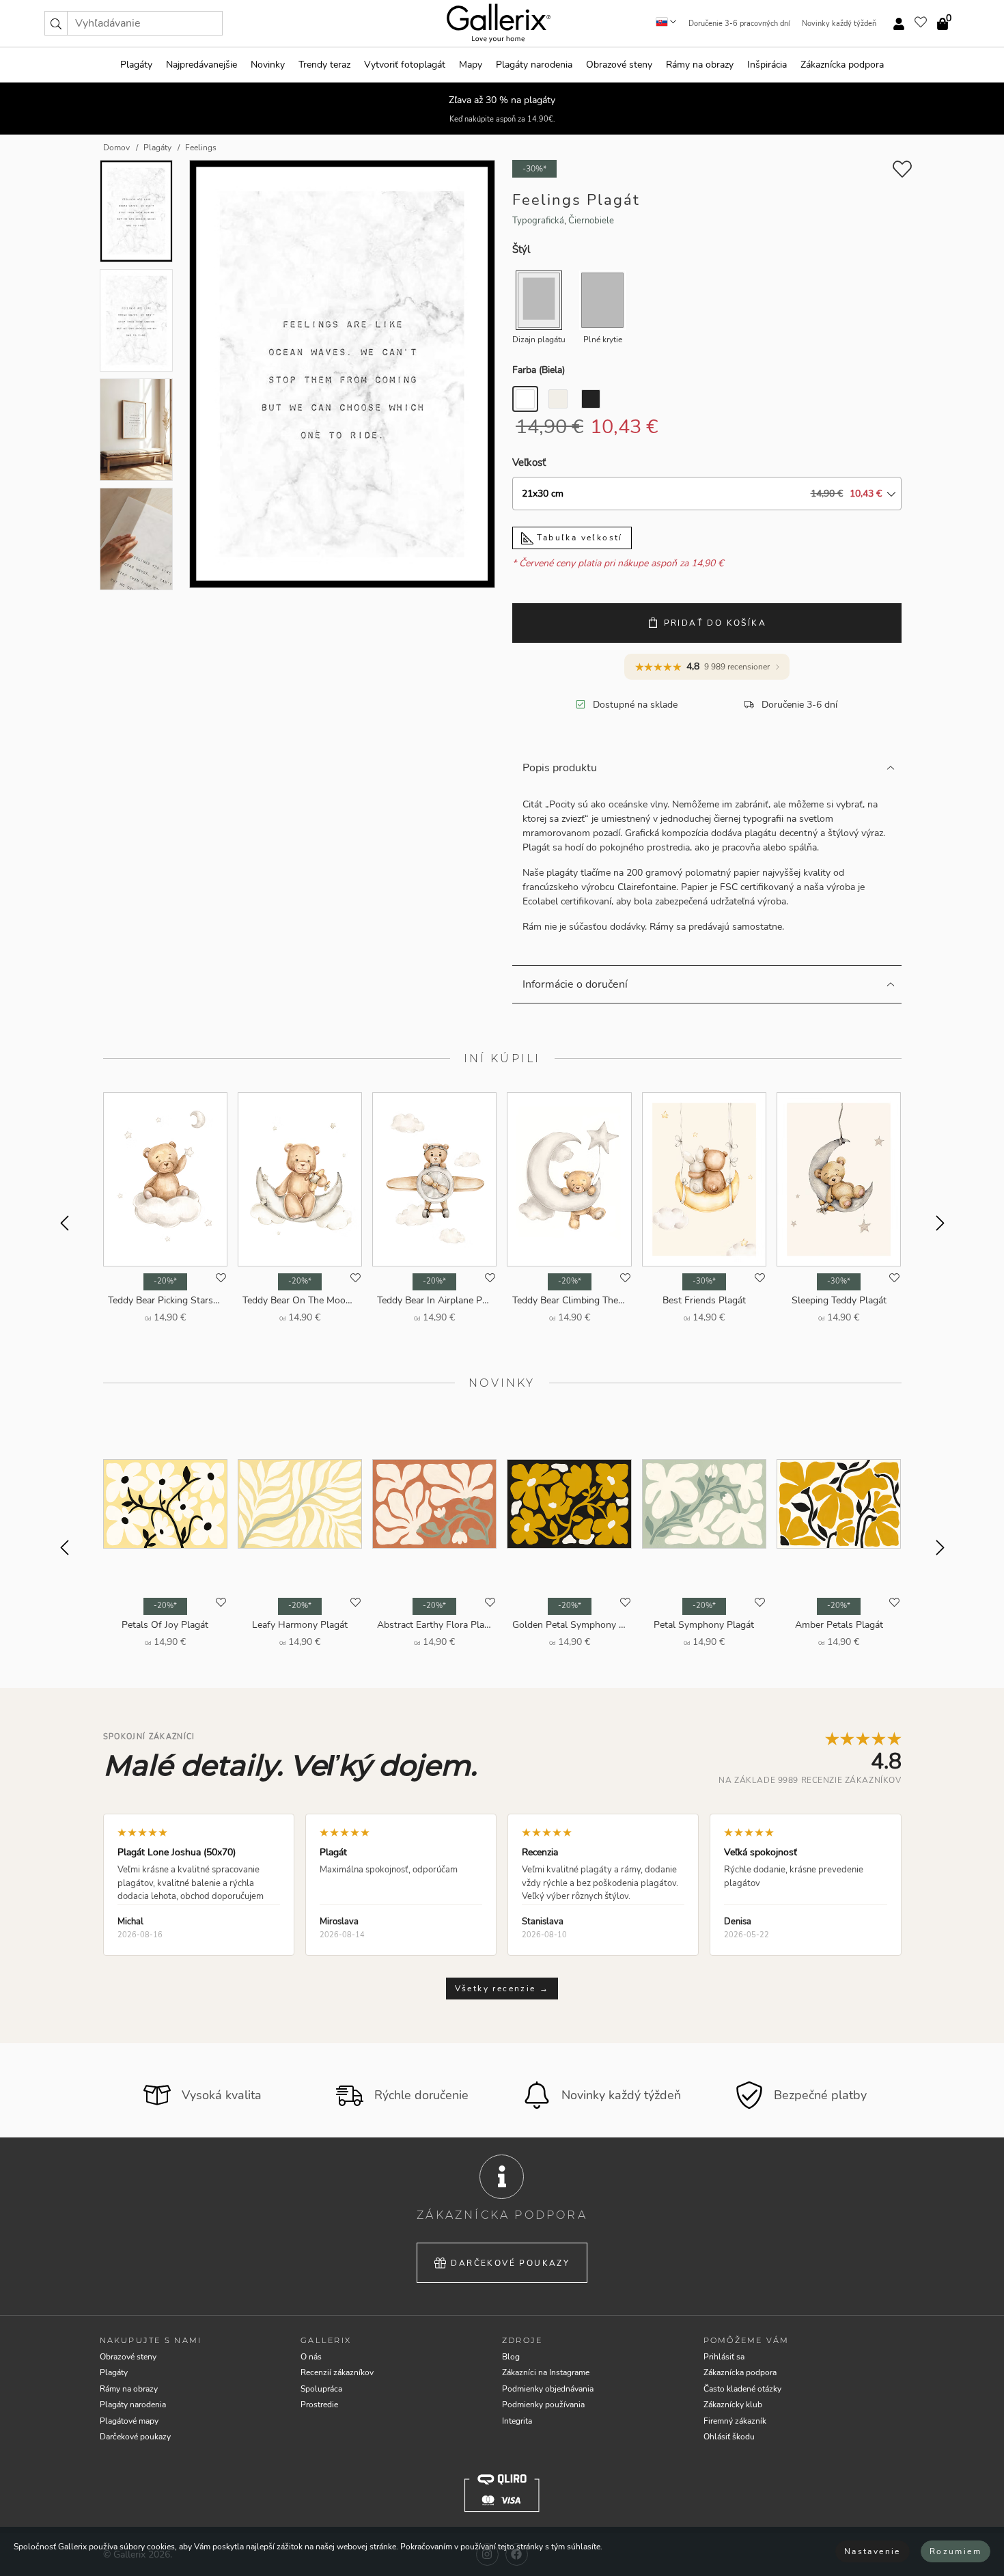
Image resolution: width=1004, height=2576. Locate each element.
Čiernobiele (591, 221)
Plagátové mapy (129, 2421)
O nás (311, 2357)
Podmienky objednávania (548, 2389)
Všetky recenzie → (502, 1989)
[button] (56, 23)
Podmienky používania (543, 2405)
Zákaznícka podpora (842, 65)
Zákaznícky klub (733, 2405)
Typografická (538, 221)
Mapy (471, 65)
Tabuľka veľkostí (578, 538)
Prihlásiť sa (724, 2357)
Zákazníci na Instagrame (546, 2372)
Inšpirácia (767, 65)
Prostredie (319, 2405)
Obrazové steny (619, 65)
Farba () (539, 370)
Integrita (517, 2421)
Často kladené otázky (742, 2389)
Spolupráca (321, 2389)
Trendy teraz (324, 65)
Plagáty (136, 65)
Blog (511, 2357)
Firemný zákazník (735, 2421)
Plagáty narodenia (534, 65)
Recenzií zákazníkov (337, 2372)
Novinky (268, 65)
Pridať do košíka (715, 623)
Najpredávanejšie (201, 65)
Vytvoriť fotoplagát (405, 65)
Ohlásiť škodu (729, 2437)
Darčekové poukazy (510, 2263)
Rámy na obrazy (700, 65)
